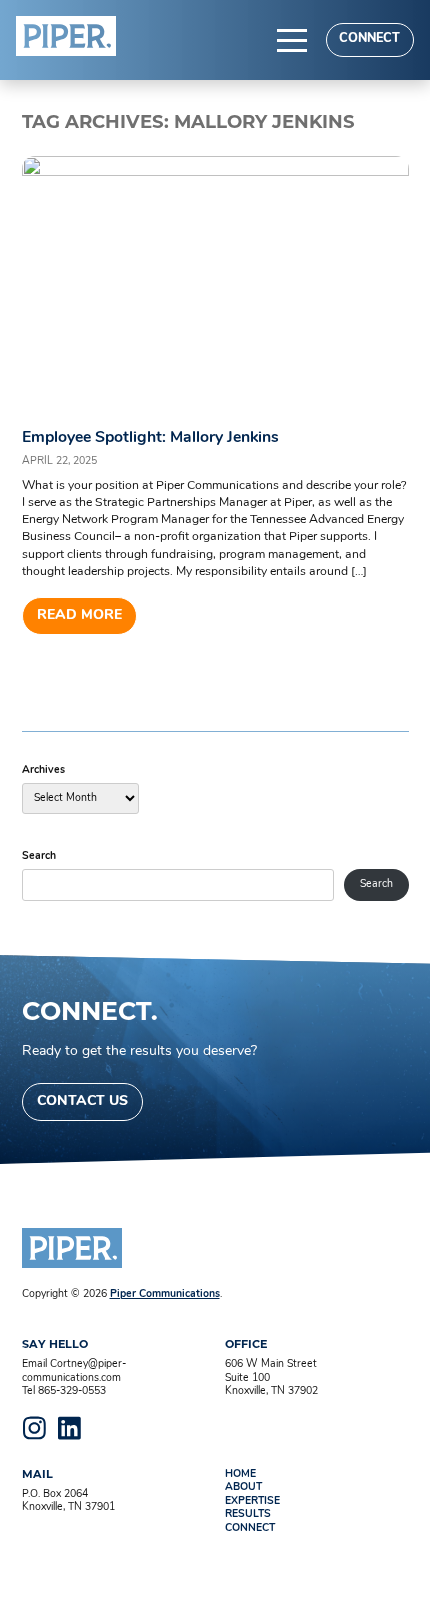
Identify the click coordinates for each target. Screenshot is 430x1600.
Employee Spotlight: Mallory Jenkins (150, 438)
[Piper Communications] (66, 36)
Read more (79, 615)
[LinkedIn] (70, 1428)
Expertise (252, 1501)
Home (240, 1474)
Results (248, 1514)
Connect (369, 39)
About (243, 1487)
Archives (43, 770)
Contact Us (82, 1101)
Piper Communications (165, 1294)
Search (39, 856)
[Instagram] (35, 1428)
